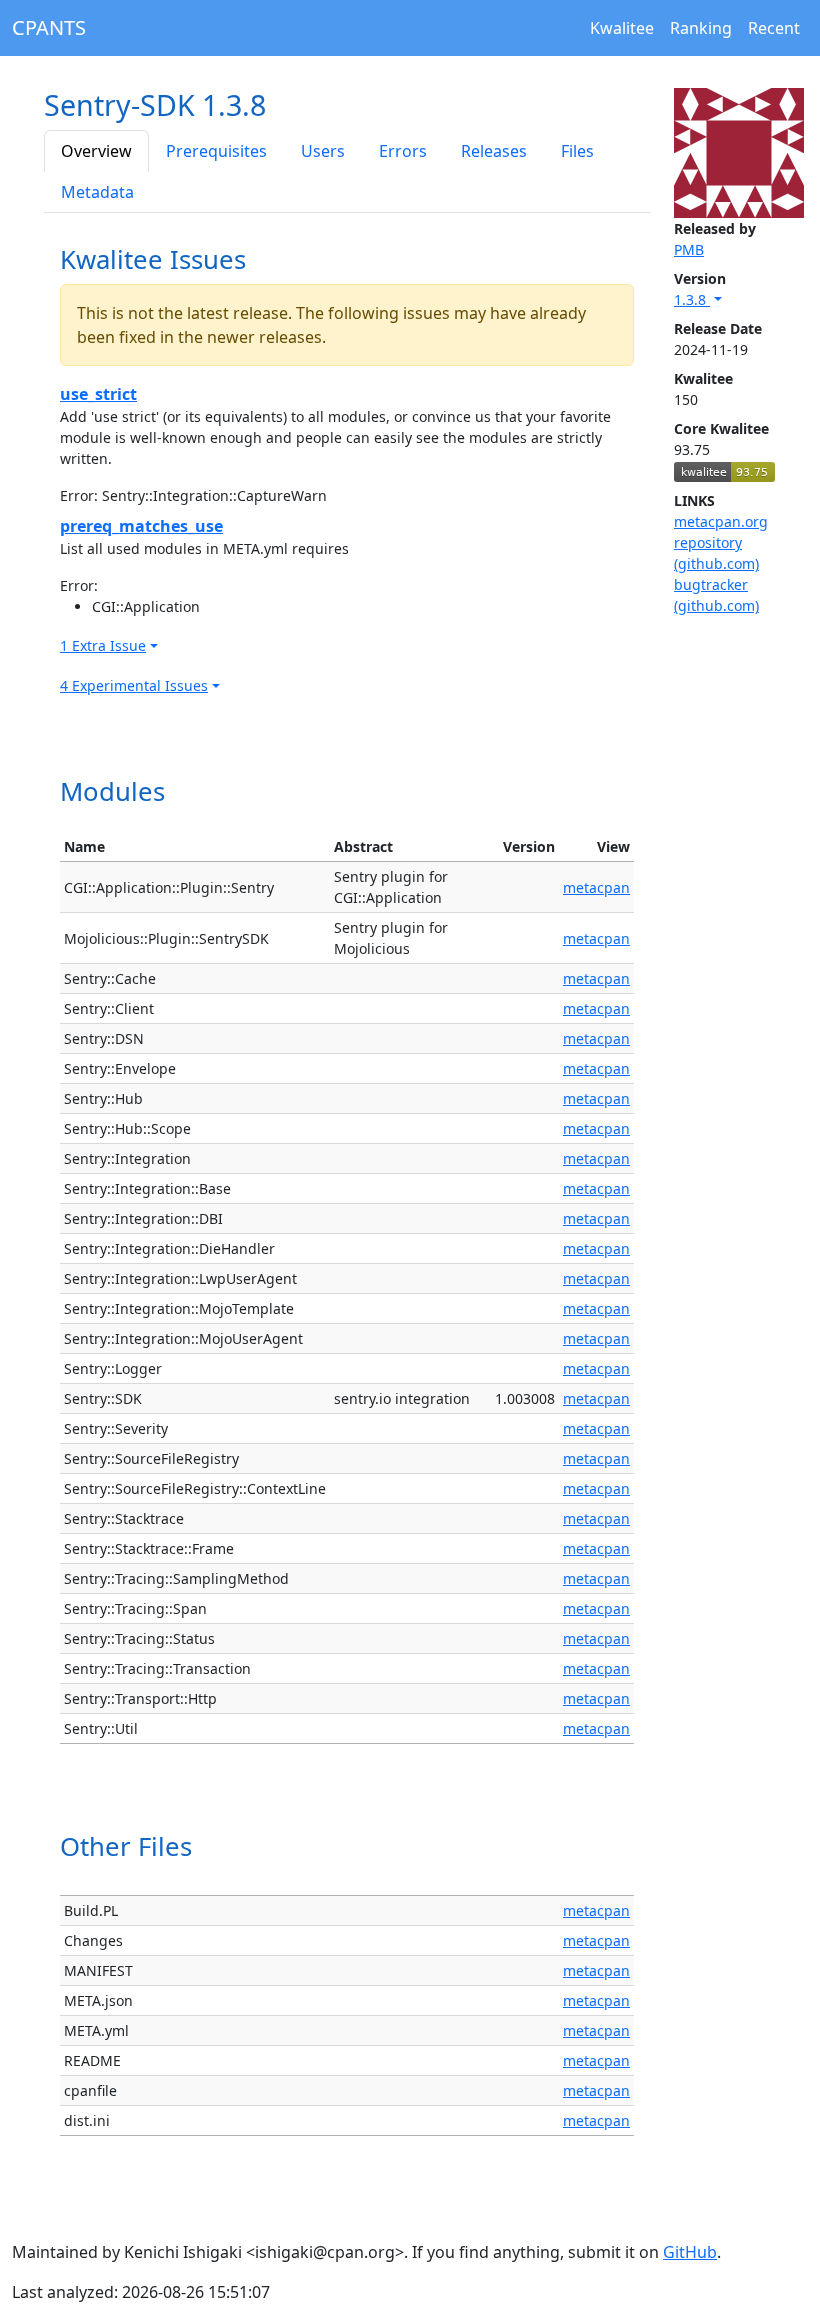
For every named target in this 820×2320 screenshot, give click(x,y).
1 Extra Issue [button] (103, 645)
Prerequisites (216, 151)
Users (323, 151)
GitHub (690, 2252)
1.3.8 (692, 299)
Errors (403, 151)
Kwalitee (622, 28)
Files (577, 151)
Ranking (701, 28)
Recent (774, 28)
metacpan (596, 887)
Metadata (97, 192)
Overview (96, 151)
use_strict (98, 394)
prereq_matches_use (141, 526)
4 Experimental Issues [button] (134, 685)
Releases (494, 151)
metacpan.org (721, 521)
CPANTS (49, 27)
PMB (689, 249)
